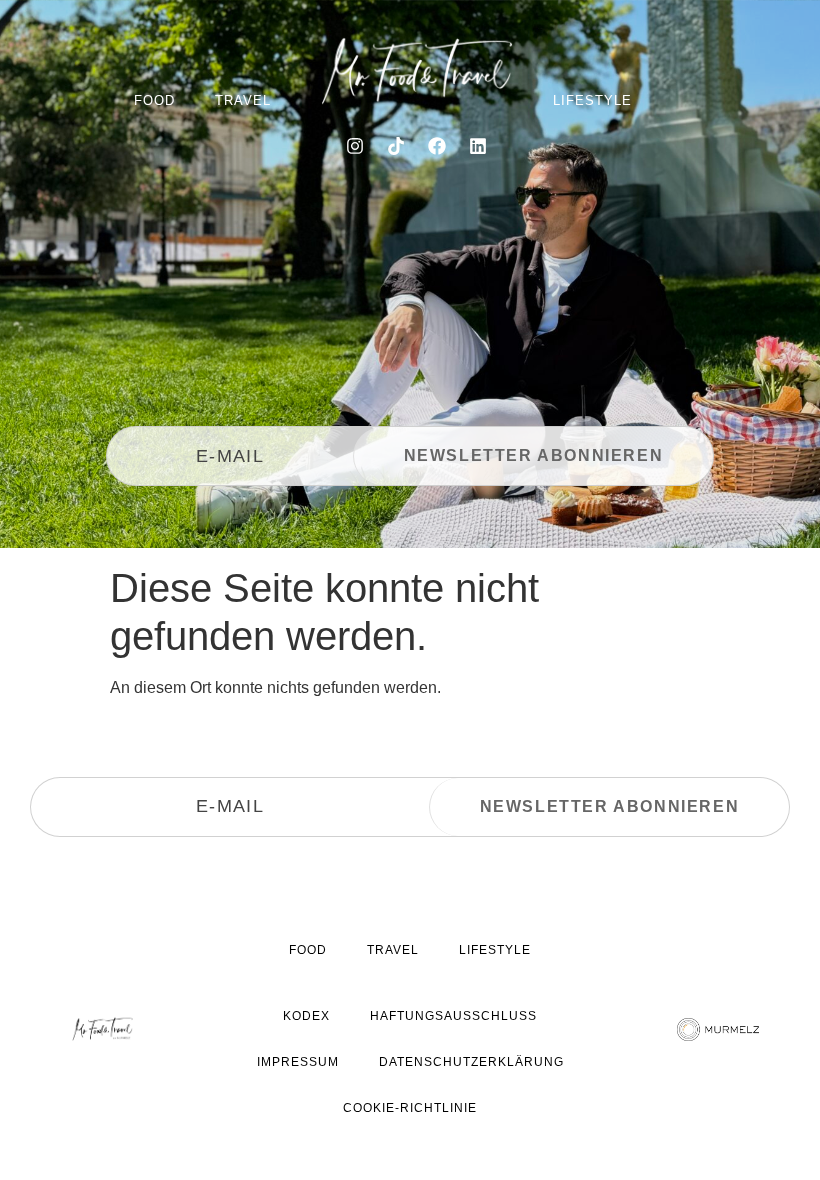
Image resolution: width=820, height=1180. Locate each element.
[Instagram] (355, 146)
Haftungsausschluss (453, 1016)
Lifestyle (592, 100)
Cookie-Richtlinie (410, 1108)
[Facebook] (437, 146)
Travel (243, 100)
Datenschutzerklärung (471, 1062)
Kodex (306, 1016)
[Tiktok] (396, 146)
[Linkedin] (478, 146)
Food (154, 100)
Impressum (298, 1062)
